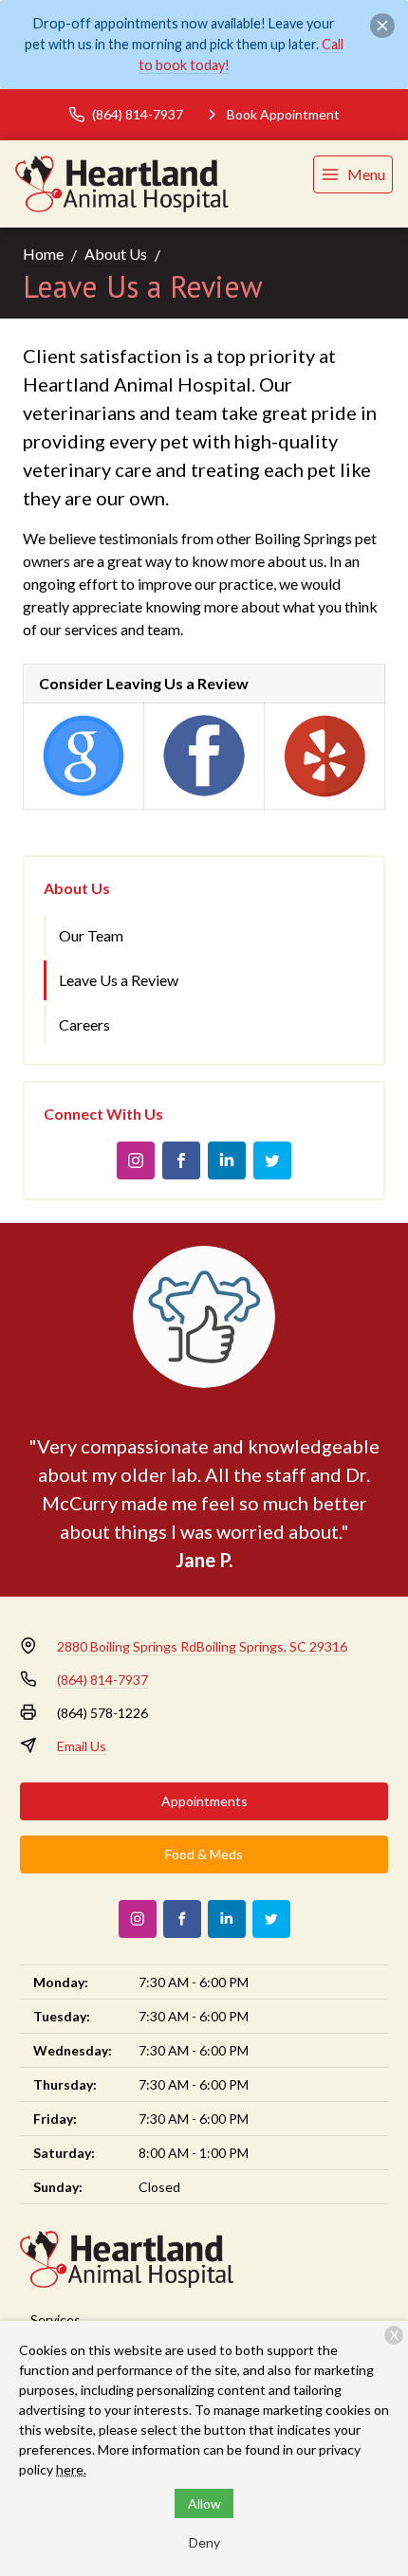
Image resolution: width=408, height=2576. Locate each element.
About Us (116, 254)
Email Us (82, 1746)
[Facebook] (181, 1160)
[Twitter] (272, 1160)
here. (71, 2469)
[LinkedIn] (227, 1160)
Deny (204, 2542)
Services (56, 2320)
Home (43, 254)
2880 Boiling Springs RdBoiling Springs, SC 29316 (202, 1646)
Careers (84, 1024)
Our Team (91, 935)
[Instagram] (136, 1160)
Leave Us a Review (119, 980)
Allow (204, 2503)
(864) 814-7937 (102, 1680)
